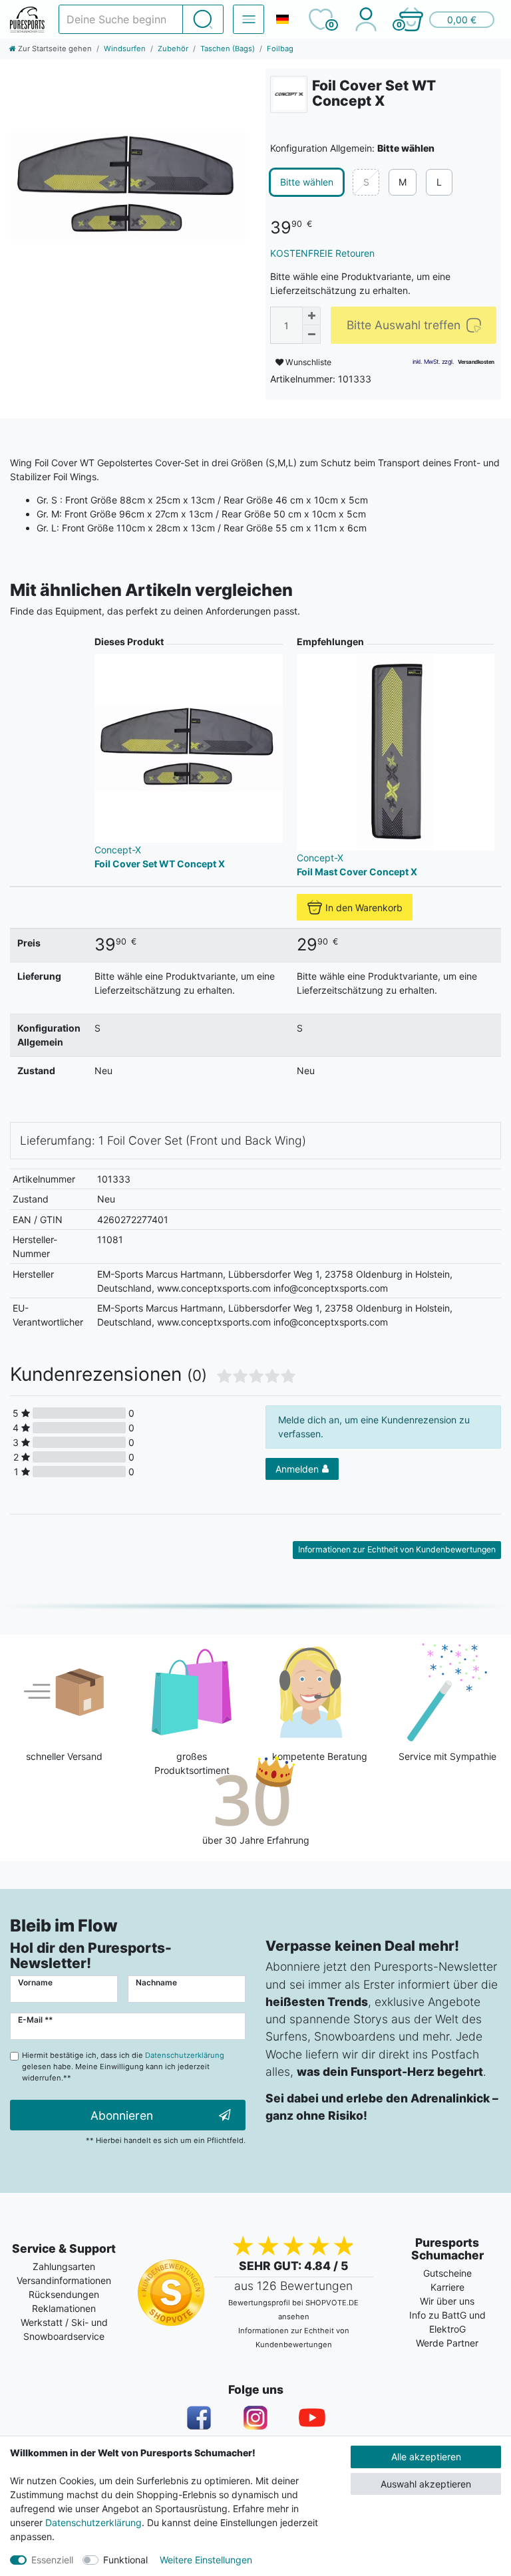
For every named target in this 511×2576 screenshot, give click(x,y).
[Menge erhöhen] (311, 316)
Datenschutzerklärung (93, 2522)
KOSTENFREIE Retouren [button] (322, 253)
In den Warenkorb (364, 908)
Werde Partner (447, 2343)
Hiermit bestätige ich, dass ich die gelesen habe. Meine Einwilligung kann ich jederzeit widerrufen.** (123, 2067)
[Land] (282, 19)
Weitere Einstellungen (206, 2560)
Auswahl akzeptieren (426, 2484)
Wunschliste (307, 362)
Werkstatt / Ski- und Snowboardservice (64, 2329)
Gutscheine (447, 2273)
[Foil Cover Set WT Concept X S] (128, 186)
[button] (446, 19)
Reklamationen (64, 2308)
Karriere (447, 2287)
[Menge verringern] (311, 335)
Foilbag (280, 49)
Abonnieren (122, 2115)
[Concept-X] (289, 94)
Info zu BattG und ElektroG (447, 2322)
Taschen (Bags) (228, 49)
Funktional (125, 2560)
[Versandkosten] (476, 362)
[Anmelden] (366, 19)
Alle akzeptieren (426, 2457)
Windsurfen (125, 49)
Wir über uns (447, 2301)
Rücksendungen (64, 2294)
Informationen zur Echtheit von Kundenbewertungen (397, 1549)
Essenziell (52, 2560)
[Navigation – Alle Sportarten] (249, 19)
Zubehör (173, 49)
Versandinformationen (64, 2280)
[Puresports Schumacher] (27, 20)
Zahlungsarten (64, 2266)
